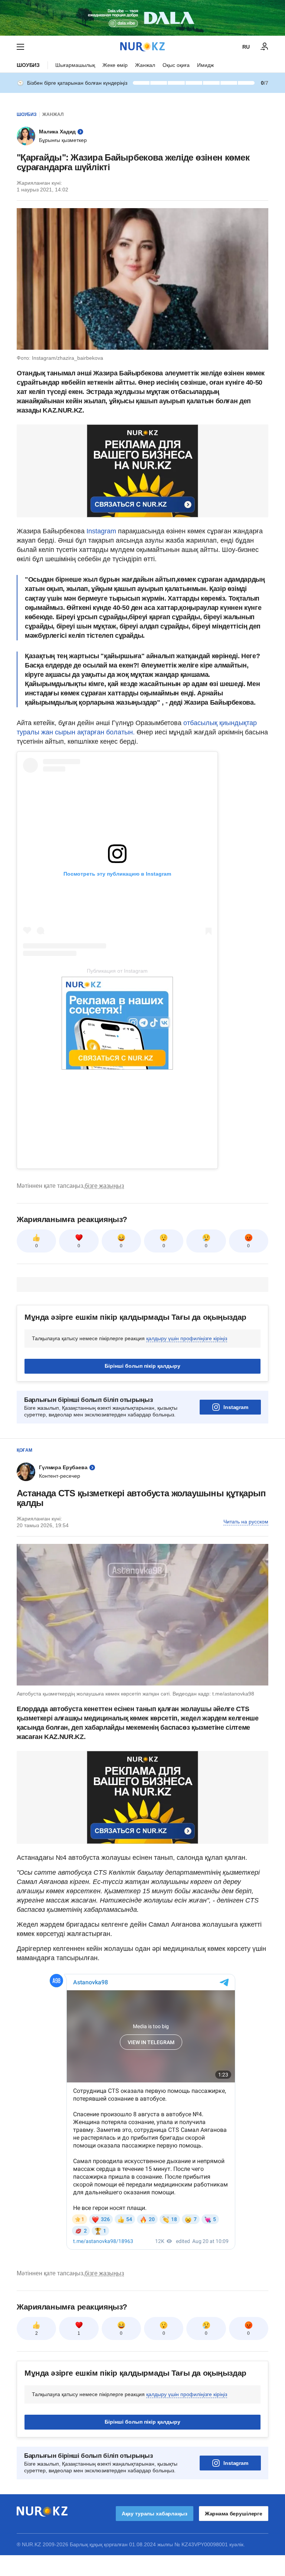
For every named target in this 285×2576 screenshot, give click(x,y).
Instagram (100, 531)
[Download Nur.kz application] (142, 18)
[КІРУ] (265, 47)
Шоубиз (28, 65)
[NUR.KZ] (142, 47)
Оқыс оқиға (176, 65)
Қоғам (24, 1450)
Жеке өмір (115, 65)
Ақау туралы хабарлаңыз (155, 2514)
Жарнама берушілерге (234, 2514)
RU (246, 47)
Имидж (205, 65)
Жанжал (145, 65)
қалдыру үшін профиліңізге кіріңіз (187, 1338)
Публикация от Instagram (117, 971)
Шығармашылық (75, 65)
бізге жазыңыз (104, 1186)
